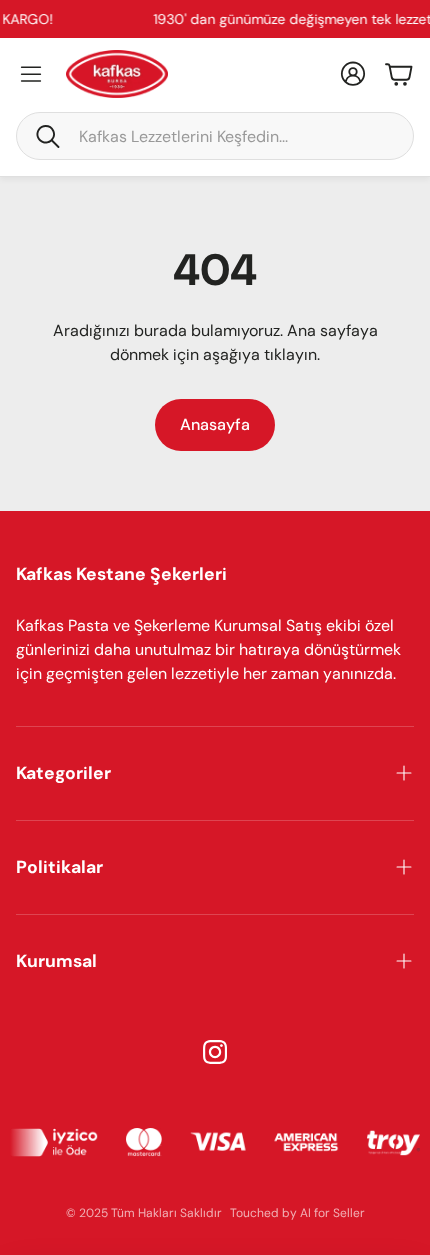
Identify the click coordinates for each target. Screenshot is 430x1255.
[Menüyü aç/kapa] (31, 74)
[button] (215, 136)
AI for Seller (332, 1213)
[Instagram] (215, 1052)
